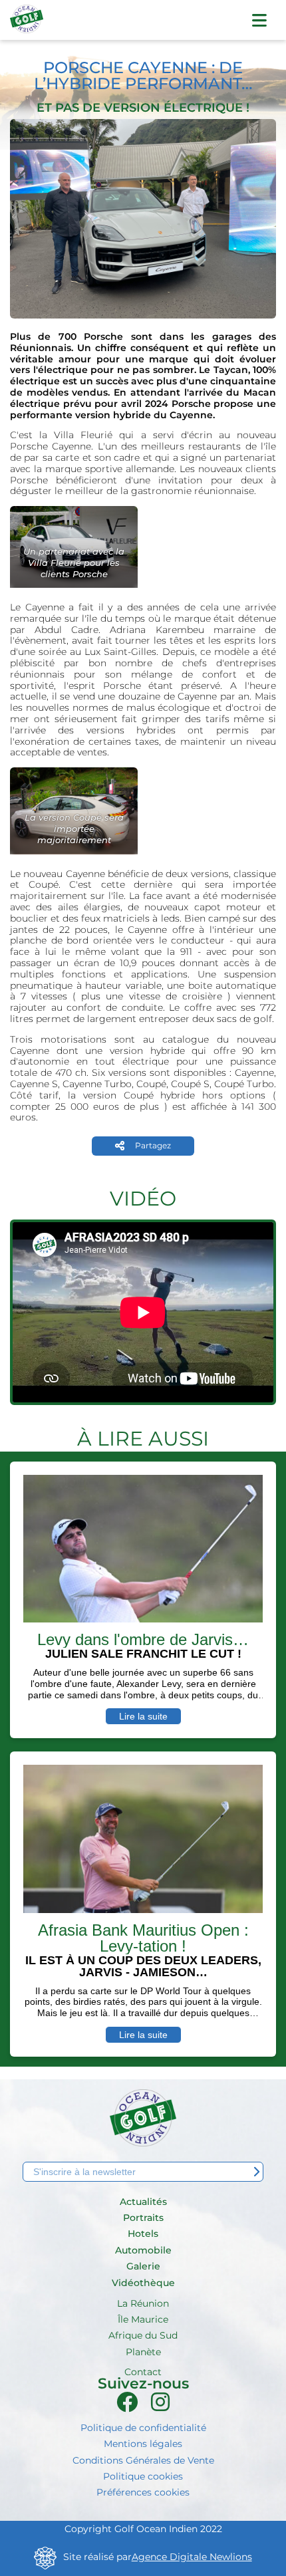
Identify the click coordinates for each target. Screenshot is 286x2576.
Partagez (153, 1145)
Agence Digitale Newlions (192, 2557)
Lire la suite (143, 1716)
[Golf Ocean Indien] (27, 25)
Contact (143, 2372)
